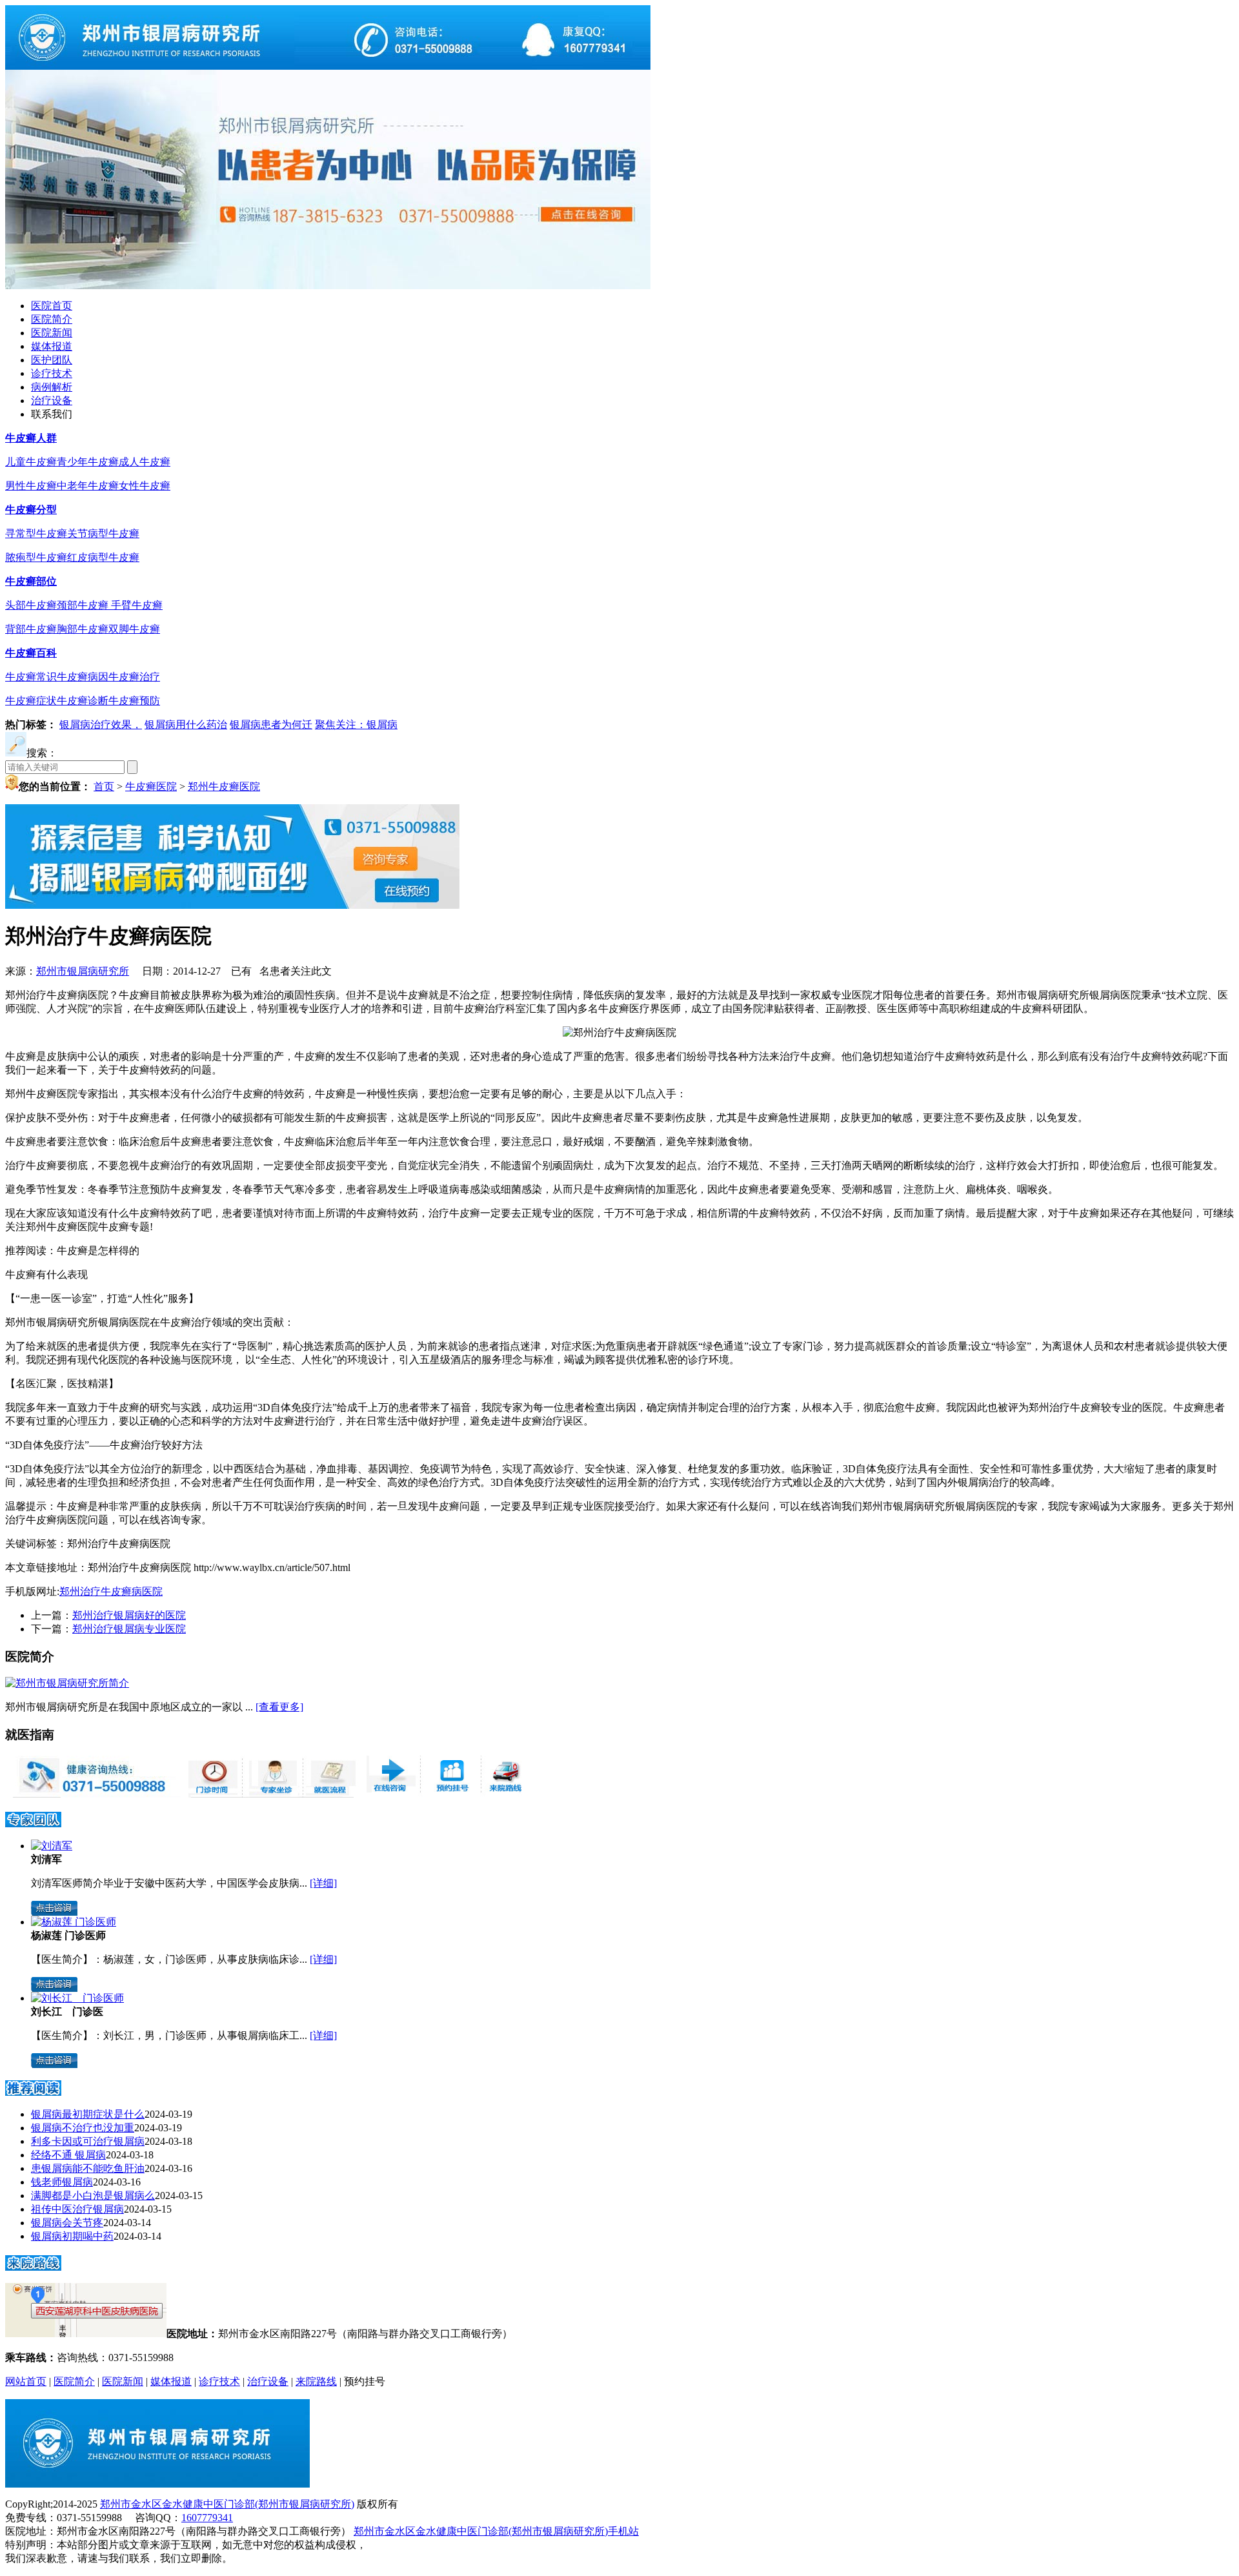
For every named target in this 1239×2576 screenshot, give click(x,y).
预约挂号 (365, 2381)
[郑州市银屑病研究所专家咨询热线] (93, 1794)
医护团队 (52, 360)
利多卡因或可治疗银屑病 (88, 2141)
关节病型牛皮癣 (103, 533)
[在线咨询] (619, 1032)
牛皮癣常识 (31, 677)
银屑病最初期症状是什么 (88, 2114)
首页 (104, 786)
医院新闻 (52, 333)
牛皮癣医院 (151, 786)
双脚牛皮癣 (134, 629)
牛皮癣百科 (31, 653)
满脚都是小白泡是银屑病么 (93, 2196)
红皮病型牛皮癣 (103, 557)
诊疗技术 (52, 373)
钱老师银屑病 (62, 2182)
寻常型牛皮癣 (36, 533)
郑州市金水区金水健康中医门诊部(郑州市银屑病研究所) (227, 2504)
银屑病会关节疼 (67, 2223)
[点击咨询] (54, 1912)
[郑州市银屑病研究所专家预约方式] (271, 1794)
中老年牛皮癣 (88, 486)
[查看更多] (279, 1707)
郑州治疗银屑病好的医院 (129, 1615)
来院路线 (316, 2381)
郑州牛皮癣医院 (224, 786)
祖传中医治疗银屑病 (77, 2209)
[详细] (323, 1883)
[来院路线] (33, 2267)
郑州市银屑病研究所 (83, 971)
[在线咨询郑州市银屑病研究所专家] (449, 1794)
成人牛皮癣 (145, 462)
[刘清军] (52, 1846)
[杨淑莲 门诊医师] (74, 1922)
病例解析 (52, 387)
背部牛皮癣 (31, 629)
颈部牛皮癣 (84, 605)
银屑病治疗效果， (101, 725)
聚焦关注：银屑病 (356, 725)
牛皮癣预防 (134, 701)
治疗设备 (52, 401)
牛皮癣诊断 (83, 701)
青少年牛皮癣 (88, 462)
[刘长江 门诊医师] (77, 1998)
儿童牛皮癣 (31, 462)
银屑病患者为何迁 (271, 725)
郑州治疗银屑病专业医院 (129, 1629)
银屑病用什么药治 (186, 725)
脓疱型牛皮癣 (36, 557)
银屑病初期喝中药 (72, 2236)
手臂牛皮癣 (137, 605)
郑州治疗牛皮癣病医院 (111, 1591)
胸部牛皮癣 (83, 629)
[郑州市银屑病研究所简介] (67, 1683)
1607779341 (207, 2518)
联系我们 (52, 414)
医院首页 (52, 306)
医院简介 (52, 319)
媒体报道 (52, 346)
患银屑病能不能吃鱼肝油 (88, 2168)
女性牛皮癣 (145, 486)
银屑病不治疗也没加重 (83, 2128)
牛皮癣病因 (83, 677)
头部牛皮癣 (31, 605)
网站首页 (26, 2381)
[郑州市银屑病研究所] (328, 66)
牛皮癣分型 (31, 510)
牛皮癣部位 (31, 581)
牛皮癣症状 (31, 701)
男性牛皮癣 (31, 486)
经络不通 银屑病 (68, 2155)
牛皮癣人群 (31, 438)
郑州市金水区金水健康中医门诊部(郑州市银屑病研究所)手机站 (496, 2531)
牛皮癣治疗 (134, 677)
